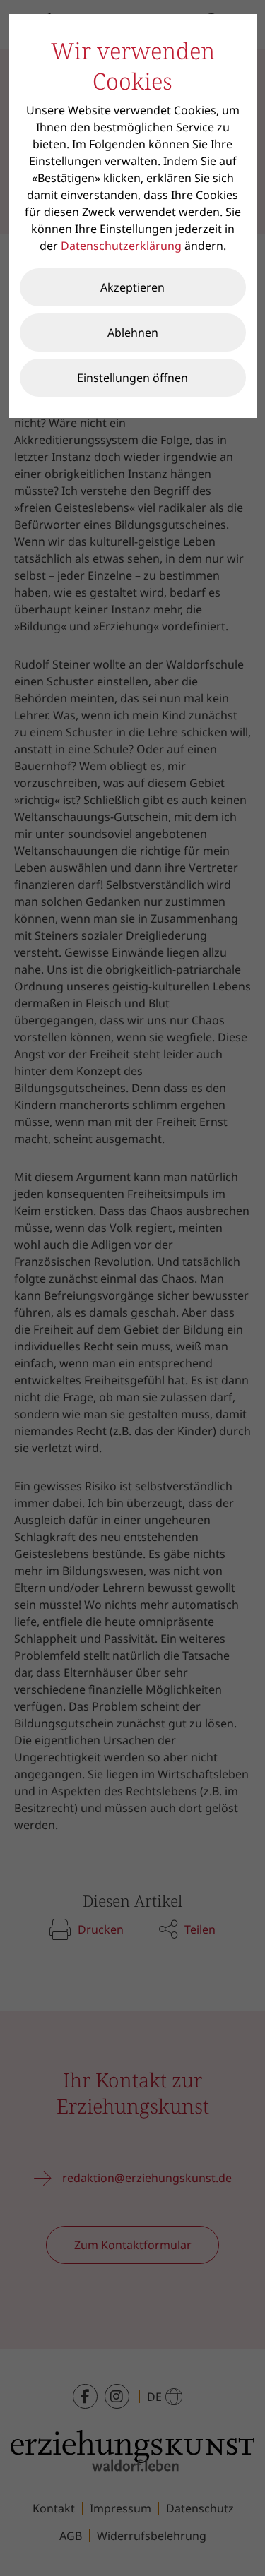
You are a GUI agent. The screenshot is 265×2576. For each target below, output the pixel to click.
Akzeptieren (132, 287)
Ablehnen (133, 333)
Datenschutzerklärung (121, 246)
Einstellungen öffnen (132, 378)
